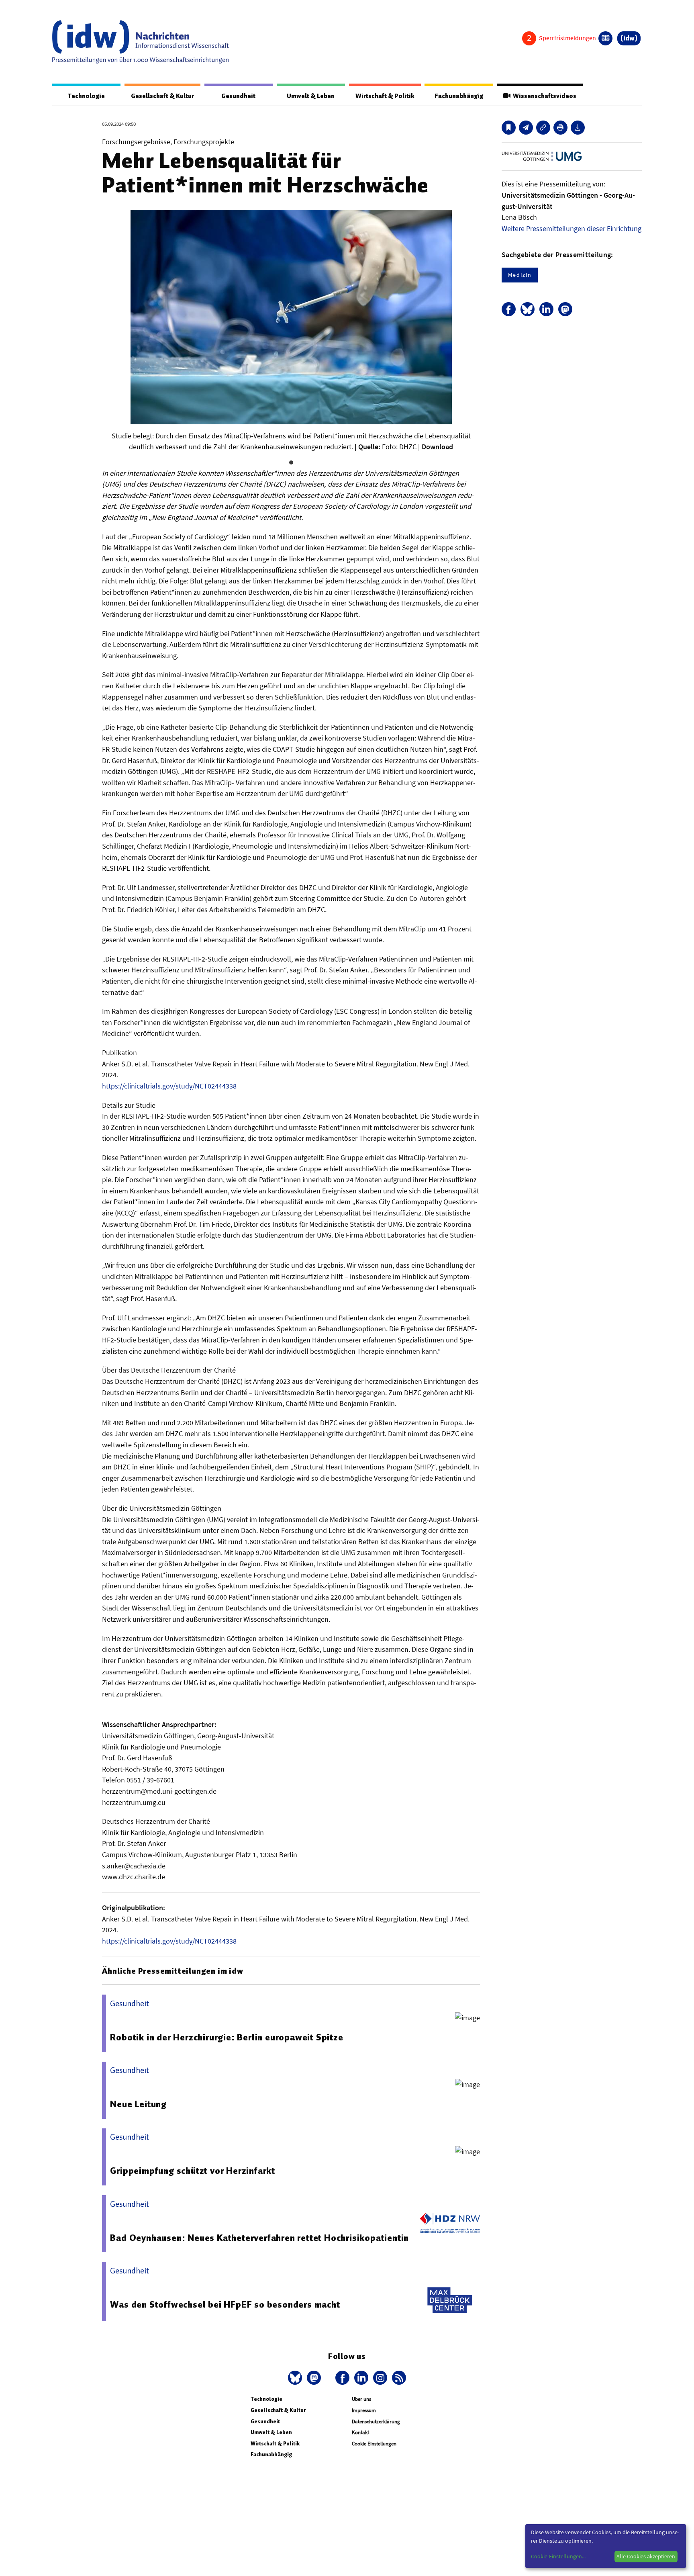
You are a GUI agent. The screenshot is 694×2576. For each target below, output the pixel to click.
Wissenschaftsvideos (543, 96)
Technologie (86, 96)
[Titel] (509, 128)
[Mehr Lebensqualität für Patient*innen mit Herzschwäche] (526, 128)
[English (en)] (605, 38)
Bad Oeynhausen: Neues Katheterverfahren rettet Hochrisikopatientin (259, 2238)
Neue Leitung (138, 2104)
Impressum (364, 2410)
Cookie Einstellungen (374, 2444)
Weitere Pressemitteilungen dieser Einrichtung (572, 228)
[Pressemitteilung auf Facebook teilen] (509, 309)
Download (437, 447)
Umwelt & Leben (311, 96)
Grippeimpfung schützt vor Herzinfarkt (193, 2171)
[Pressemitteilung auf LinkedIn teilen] (546, 309)
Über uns (361, 2399)
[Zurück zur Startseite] (141, 42)
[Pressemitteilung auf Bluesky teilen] (528, 309)
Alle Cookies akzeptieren (646, 2556)
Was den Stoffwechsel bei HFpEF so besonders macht (225, 2304)
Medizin (520, 275)
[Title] (543, 128)
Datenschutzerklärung (376, 2422)
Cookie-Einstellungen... (558, 2556)
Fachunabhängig (459, 96)
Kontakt (360, 2432)
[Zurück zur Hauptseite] (629, 38)
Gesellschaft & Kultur (162, 96)
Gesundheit (238, 96)
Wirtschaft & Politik (385, 96)
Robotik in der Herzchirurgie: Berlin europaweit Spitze (227, 2037)
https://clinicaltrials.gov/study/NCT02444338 (169, 1086)
